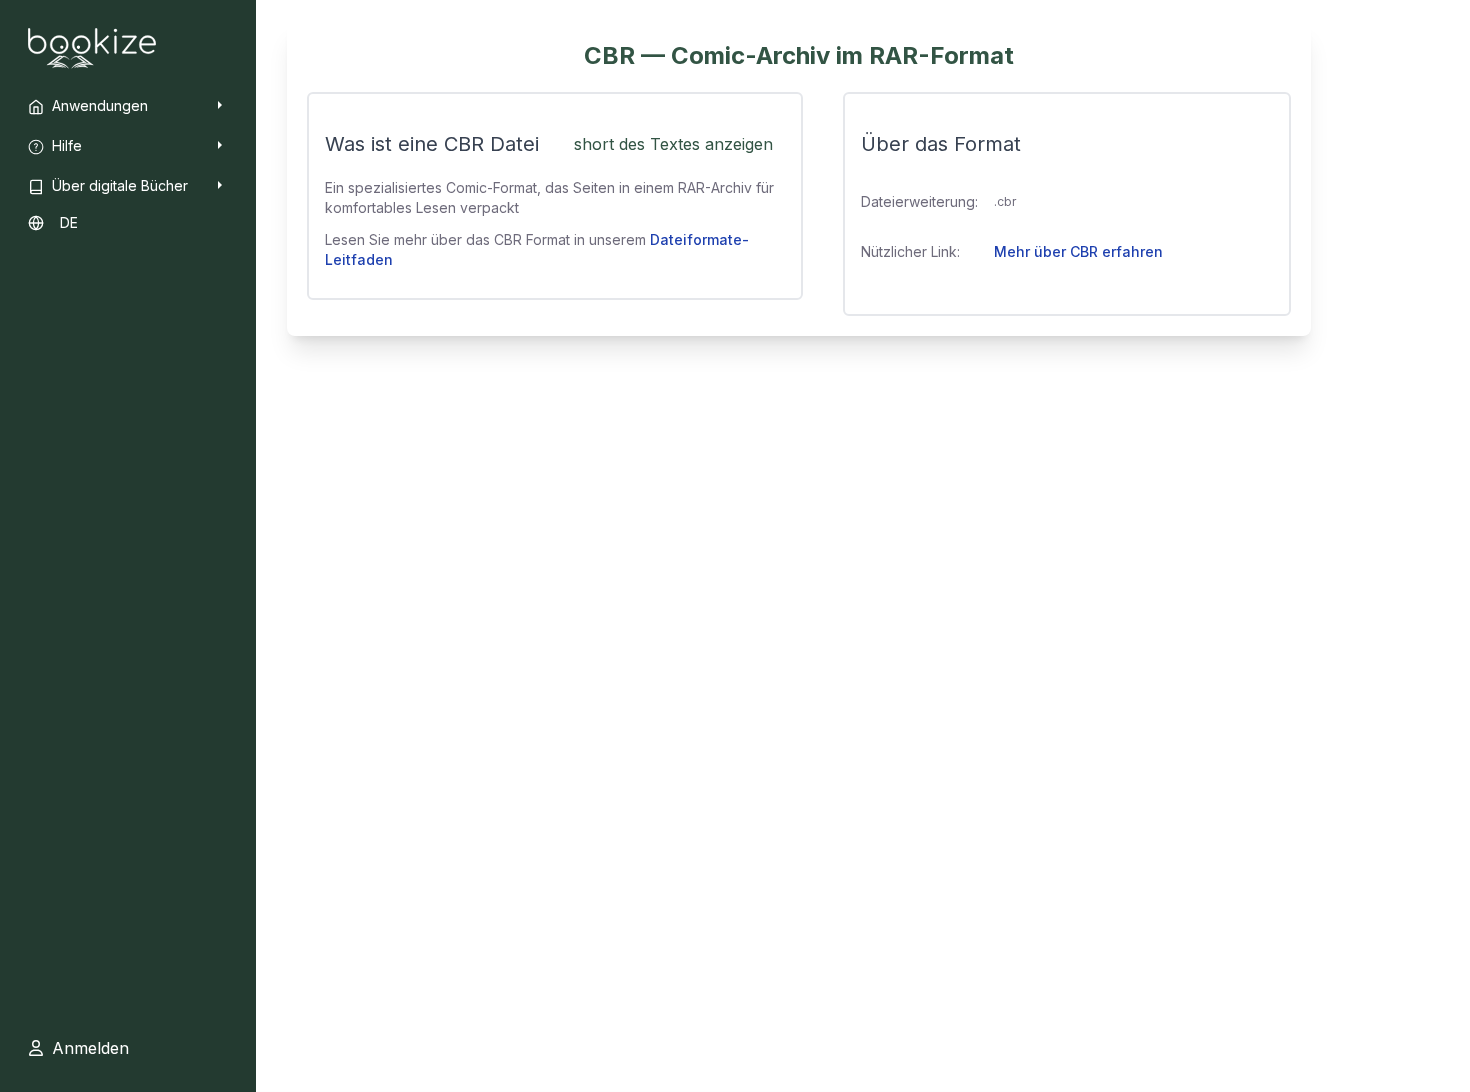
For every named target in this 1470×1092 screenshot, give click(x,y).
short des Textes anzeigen (673, 144)
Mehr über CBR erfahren (1078, 251)
